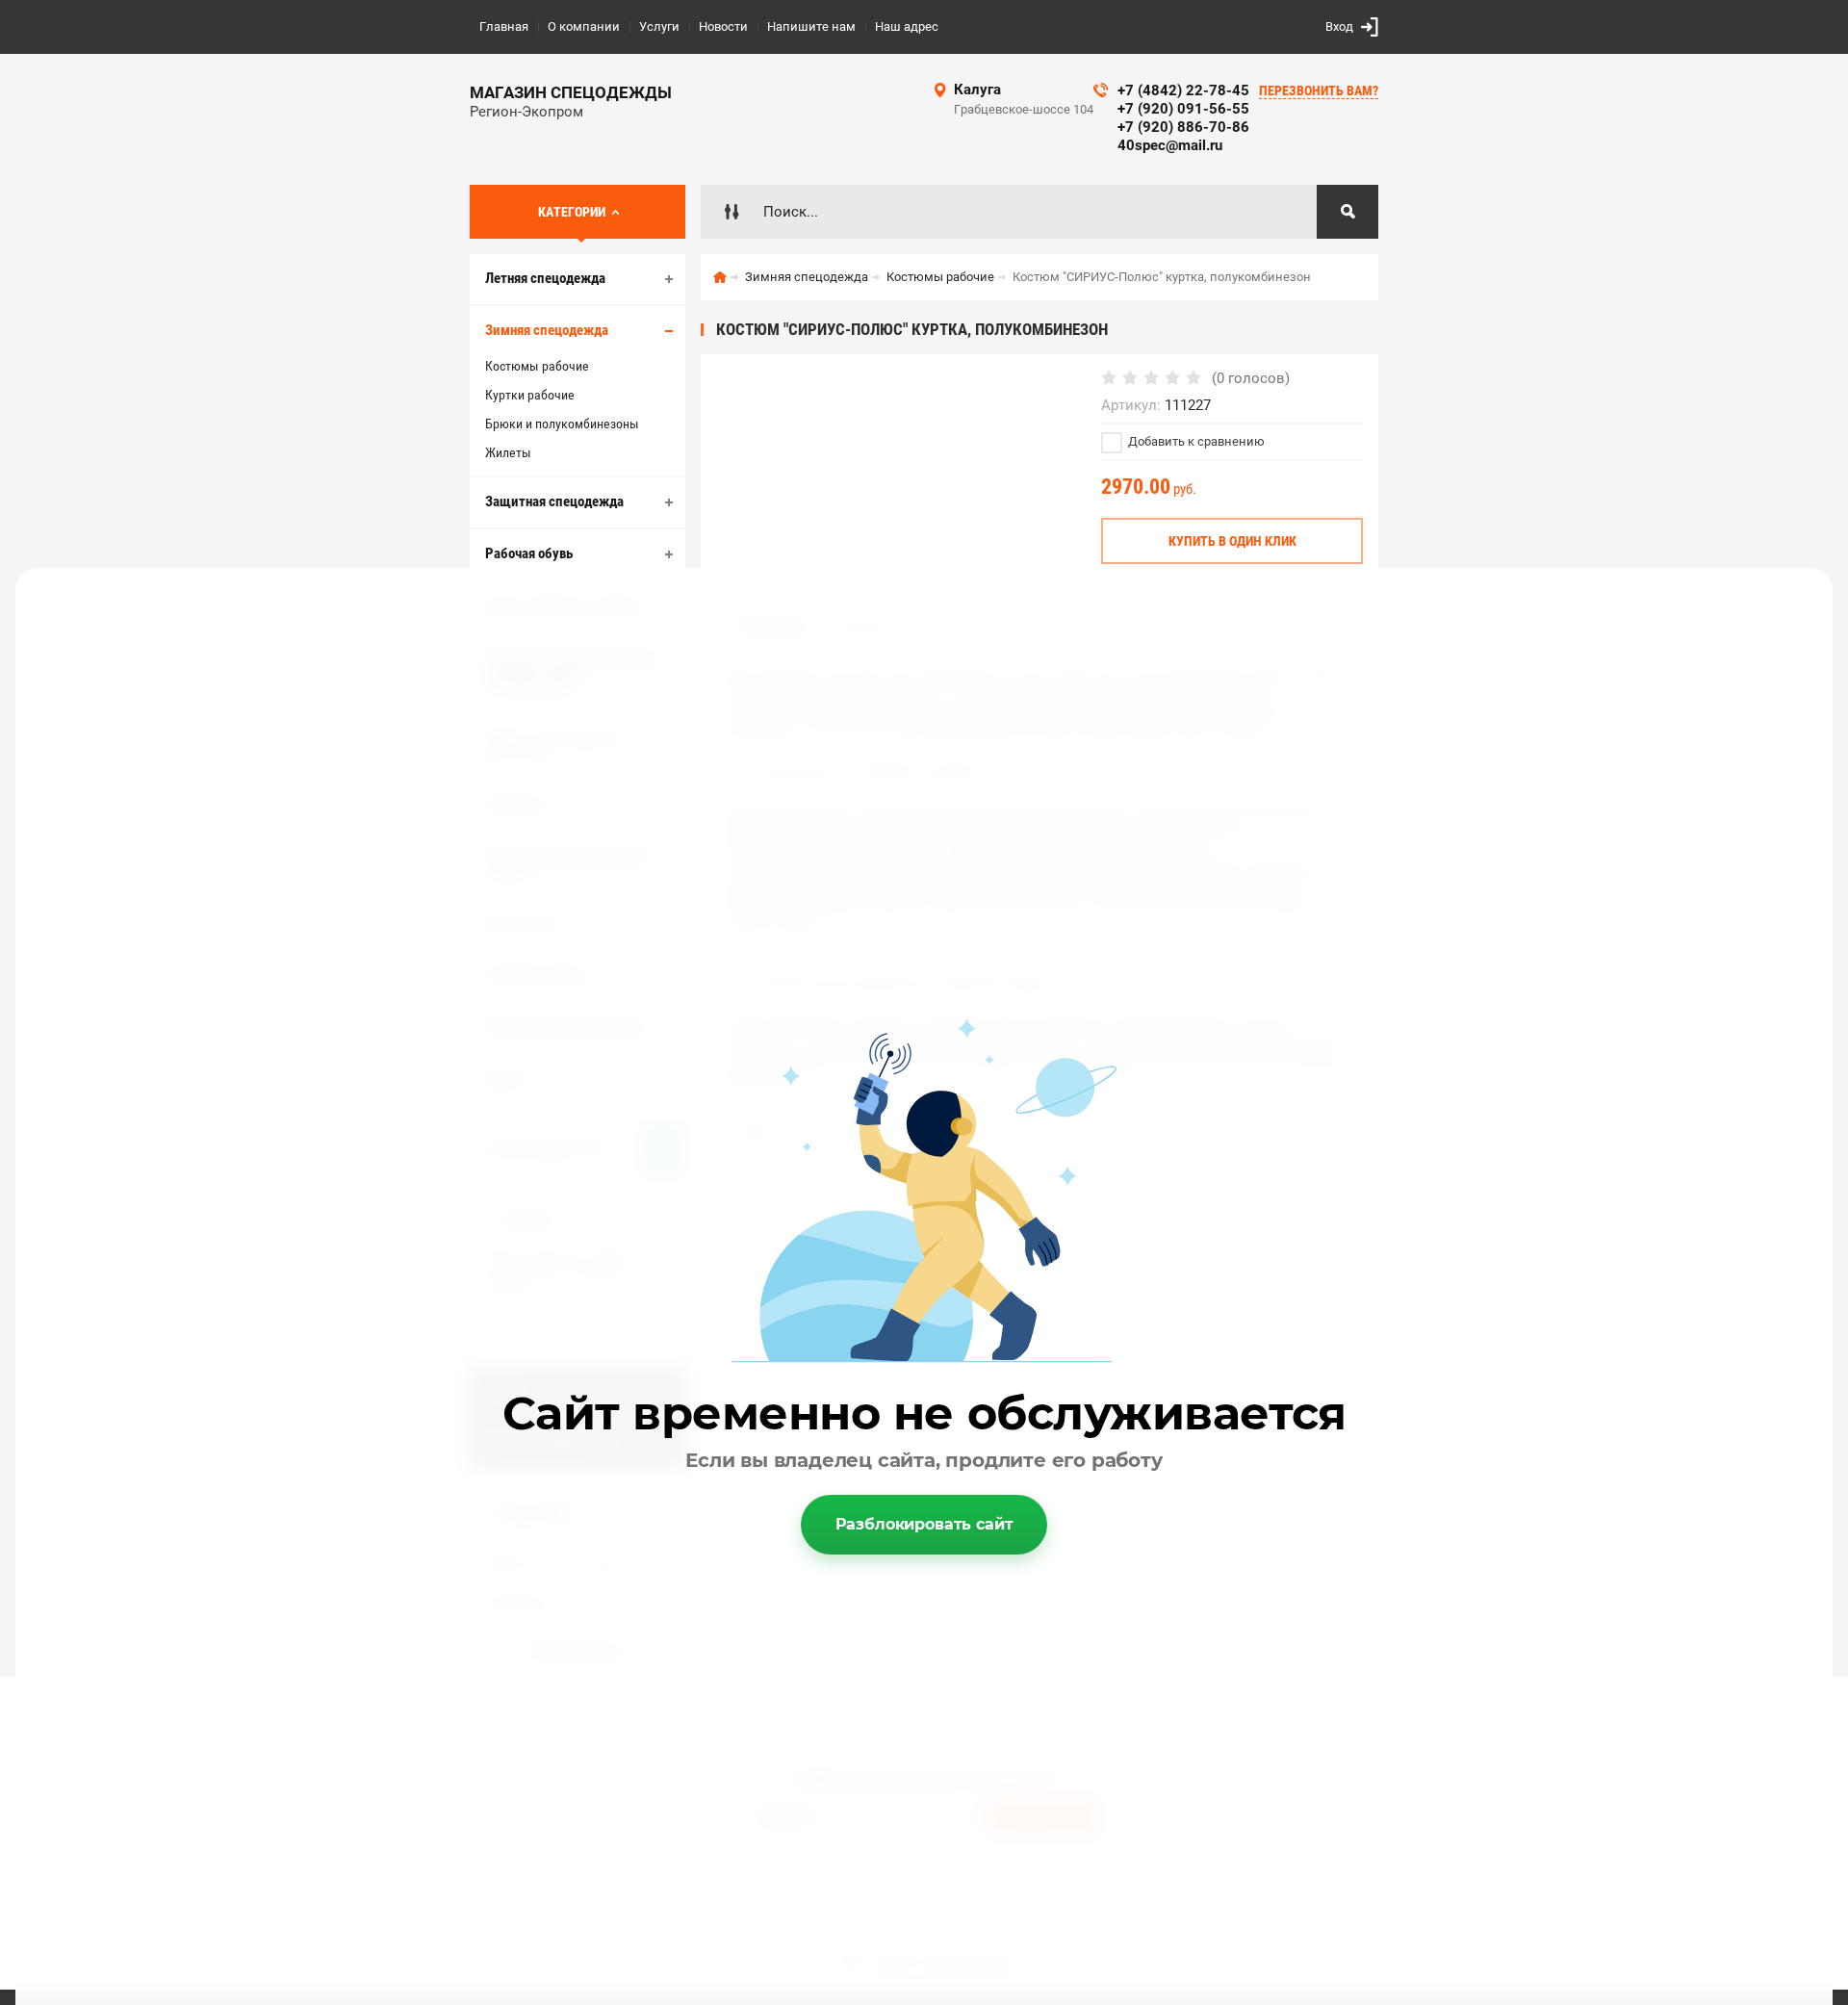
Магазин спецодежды (571, 92)
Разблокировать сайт (924, 1524)
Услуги (659, 26)
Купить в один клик (1232, 541)
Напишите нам (811, 26)
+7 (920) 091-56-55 (1183, 109)
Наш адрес (907, 26)
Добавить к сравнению (1195, 441)
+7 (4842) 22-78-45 (1183, 90)
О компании (584, 26)
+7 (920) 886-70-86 (1183, 127)
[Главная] (720, 277)
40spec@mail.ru (1170, 145)
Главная (504, 26)
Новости (723, 26)
